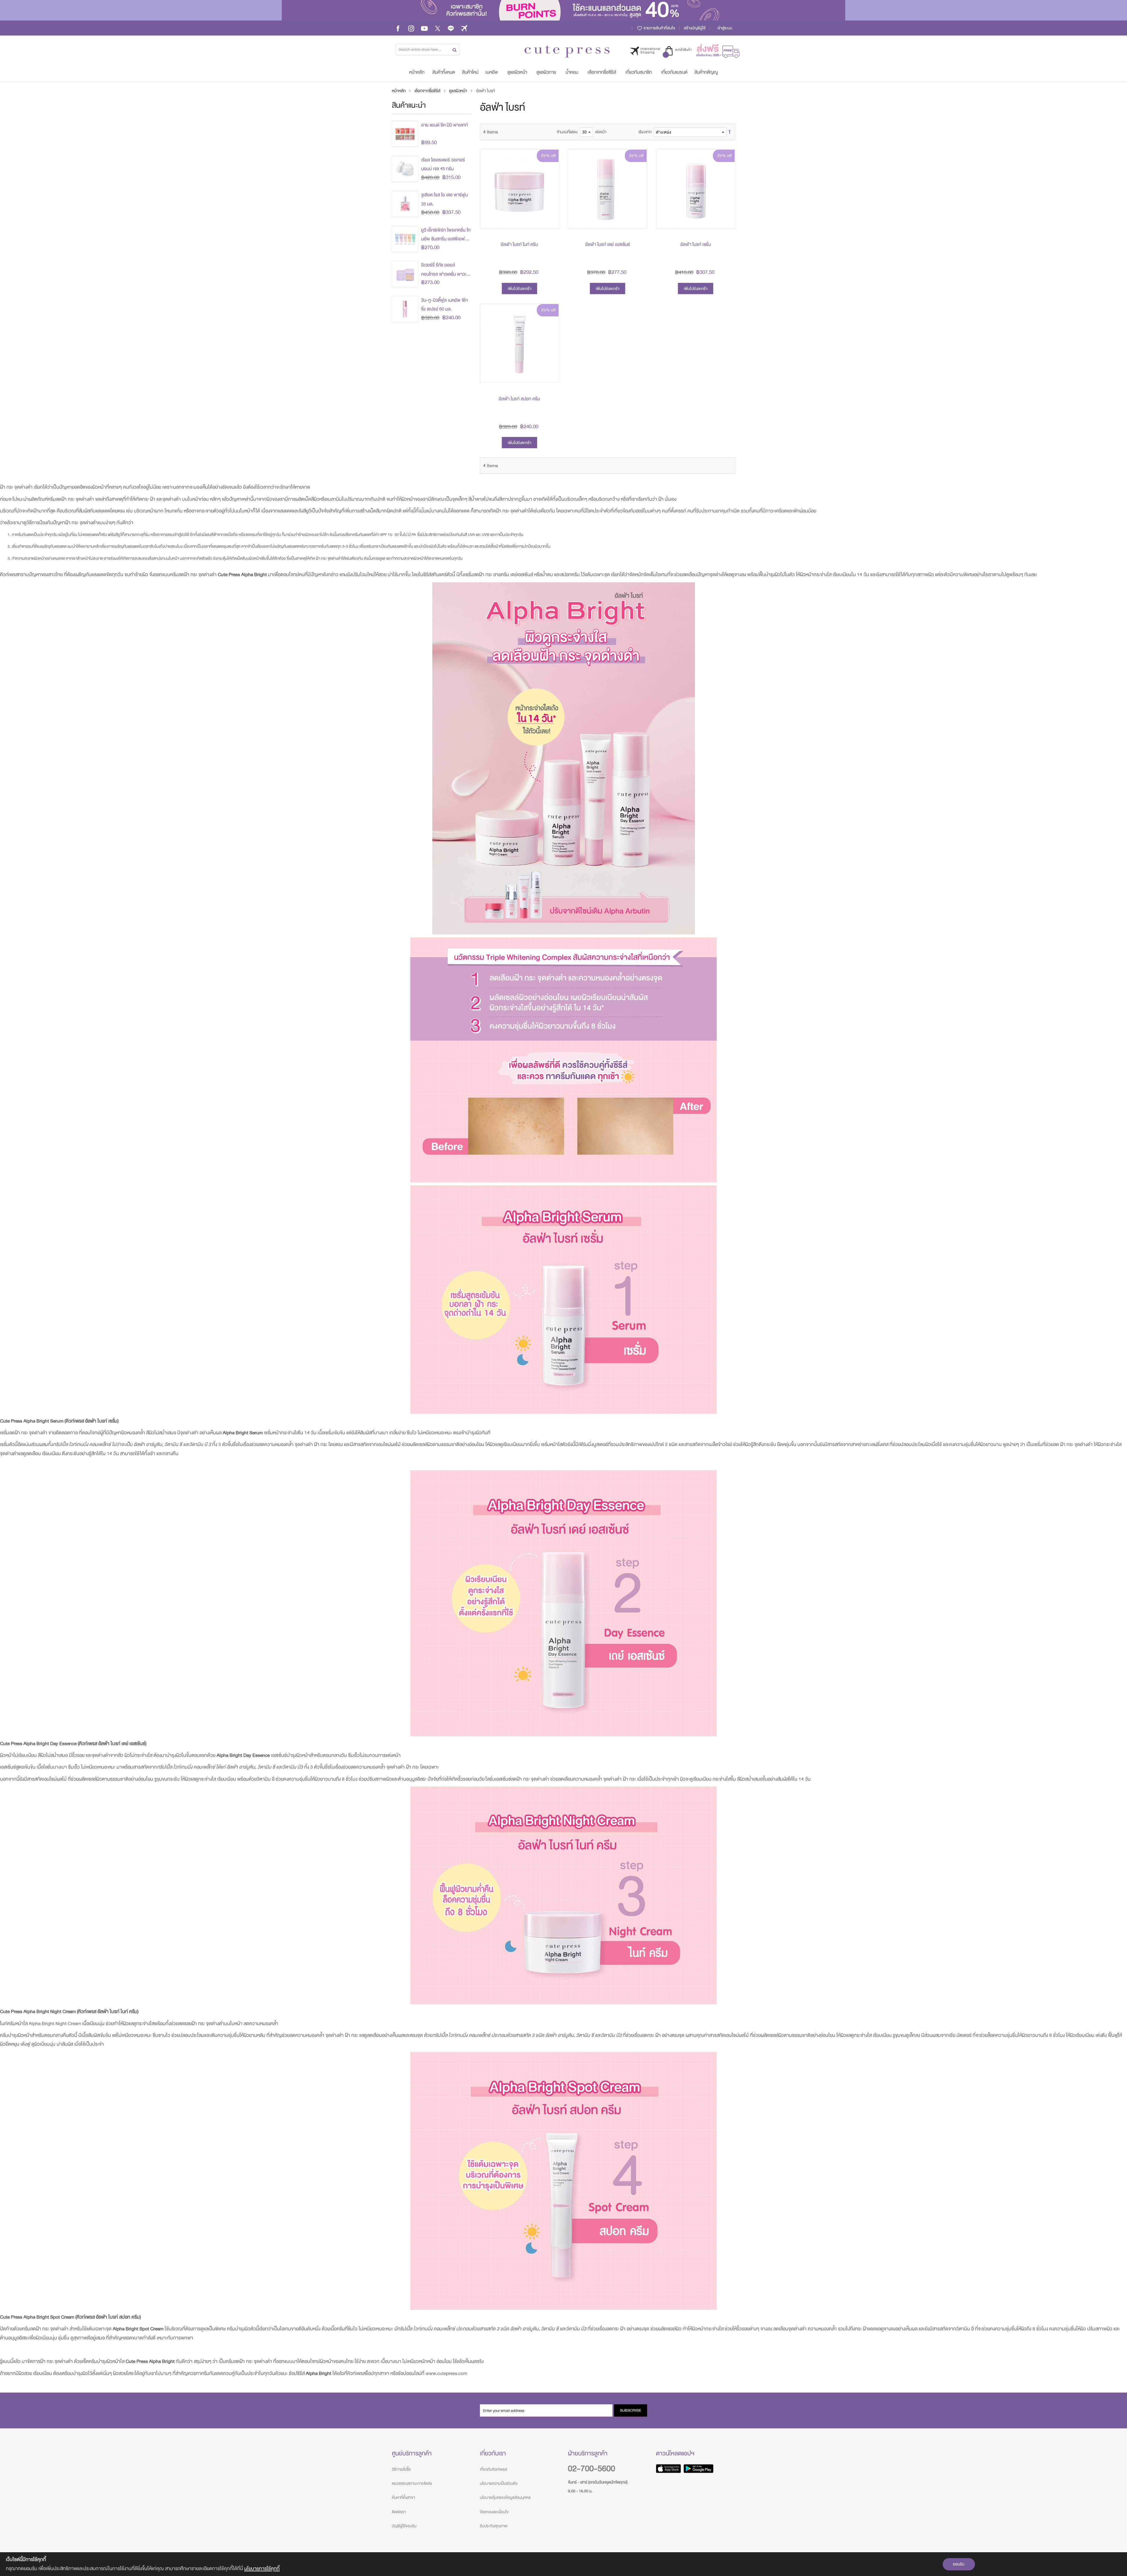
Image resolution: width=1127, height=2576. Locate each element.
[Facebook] (398, 28)
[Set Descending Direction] (730, 132)
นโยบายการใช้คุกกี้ (262, 2569)
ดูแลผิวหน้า (459, 91)
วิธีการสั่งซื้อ (401, 2469)
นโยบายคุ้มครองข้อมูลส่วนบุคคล (505, 2497)
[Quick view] (550, 219)
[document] (563, 2564)
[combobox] (428, 50)
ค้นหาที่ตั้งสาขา (403, 2497)
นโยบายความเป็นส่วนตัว (499, 2483)
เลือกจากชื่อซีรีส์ (428, 91)
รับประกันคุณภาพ (494, 2526)
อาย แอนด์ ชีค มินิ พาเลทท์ (444, 125)
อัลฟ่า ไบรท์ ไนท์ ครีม (519, 244)
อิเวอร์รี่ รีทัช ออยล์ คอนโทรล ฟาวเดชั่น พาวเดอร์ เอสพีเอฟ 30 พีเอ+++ (445, 274)
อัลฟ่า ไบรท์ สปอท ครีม (519, 399)
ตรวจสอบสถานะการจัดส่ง (412, 2483)
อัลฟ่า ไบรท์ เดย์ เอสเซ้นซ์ (608, 244)
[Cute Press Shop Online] (567, 52)
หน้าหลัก (399, 91)
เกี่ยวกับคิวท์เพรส (494, 2469)
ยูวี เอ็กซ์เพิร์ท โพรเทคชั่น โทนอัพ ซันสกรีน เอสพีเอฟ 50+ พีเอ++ (446, 239)
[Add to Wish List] (550, 206)
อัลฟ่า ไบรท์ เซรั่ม (696, 244)
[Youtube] (424, 28)
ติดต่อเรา (399, 2512)
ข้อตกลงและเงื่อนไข (494, 2512)
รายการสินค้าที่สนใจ (659, 28)
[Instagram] (411, 28)
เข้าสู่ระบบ (725, 28)
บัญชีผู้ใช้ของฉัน (404, 2526)
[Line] (451, 28)
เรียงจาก (645, 132)
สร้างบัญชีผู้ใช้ (695, 28)
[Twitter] (438, 28)
